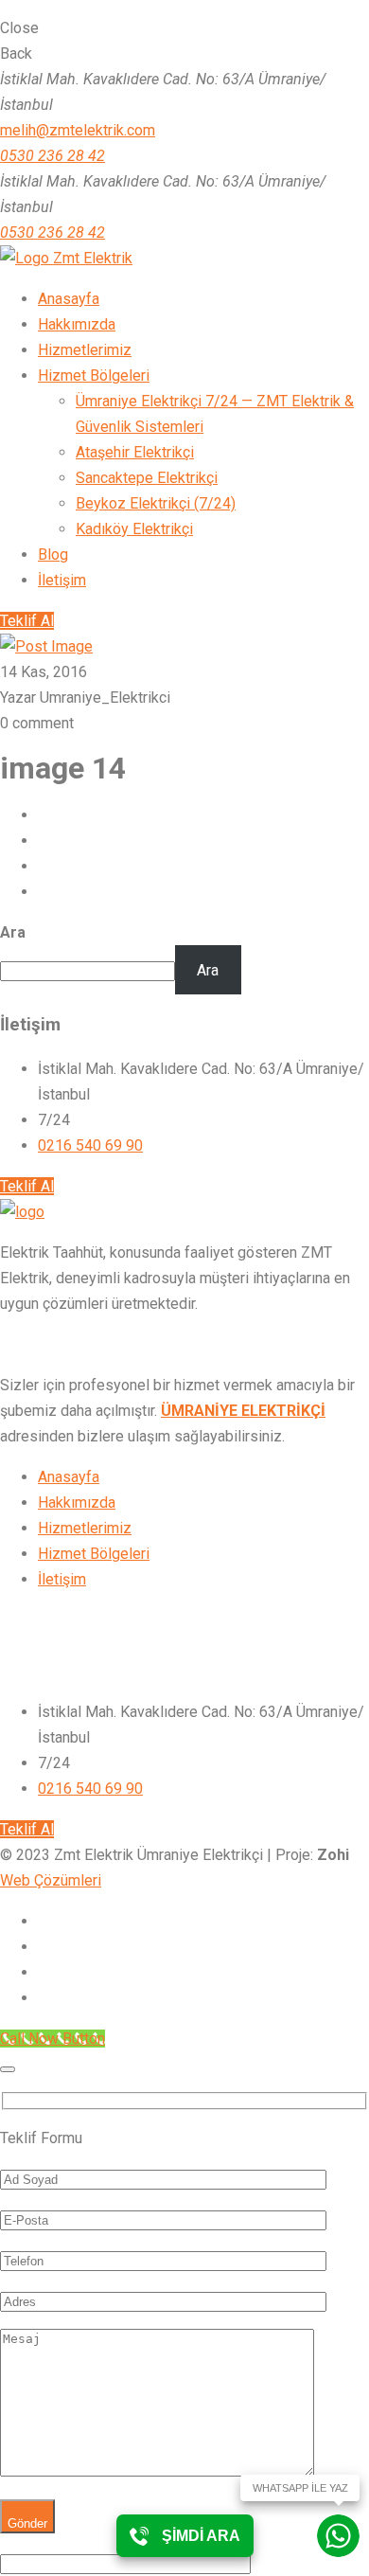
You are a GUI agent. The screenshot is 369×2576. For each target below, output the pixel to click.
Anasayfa (69, 1477)
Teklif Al (27, 621)
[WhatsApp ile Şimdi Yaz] (338, 2536)
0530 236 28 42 (53, 156)
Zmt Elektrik (91, 258)
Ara (13, 932)
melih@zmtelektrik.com (78, 130)
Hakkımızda (77, 1503)
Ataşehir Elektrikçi (135, 452)
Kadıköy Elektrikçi (134, 529)
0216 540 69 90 (90, 1145)
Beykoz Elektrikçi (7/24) (156, 503)
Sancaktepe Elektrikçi (147, 478)
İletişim (62, 1579)
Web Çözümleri (51, 1880)
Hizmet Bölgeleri (94, 1554)
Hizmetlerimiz (85, 1528)
